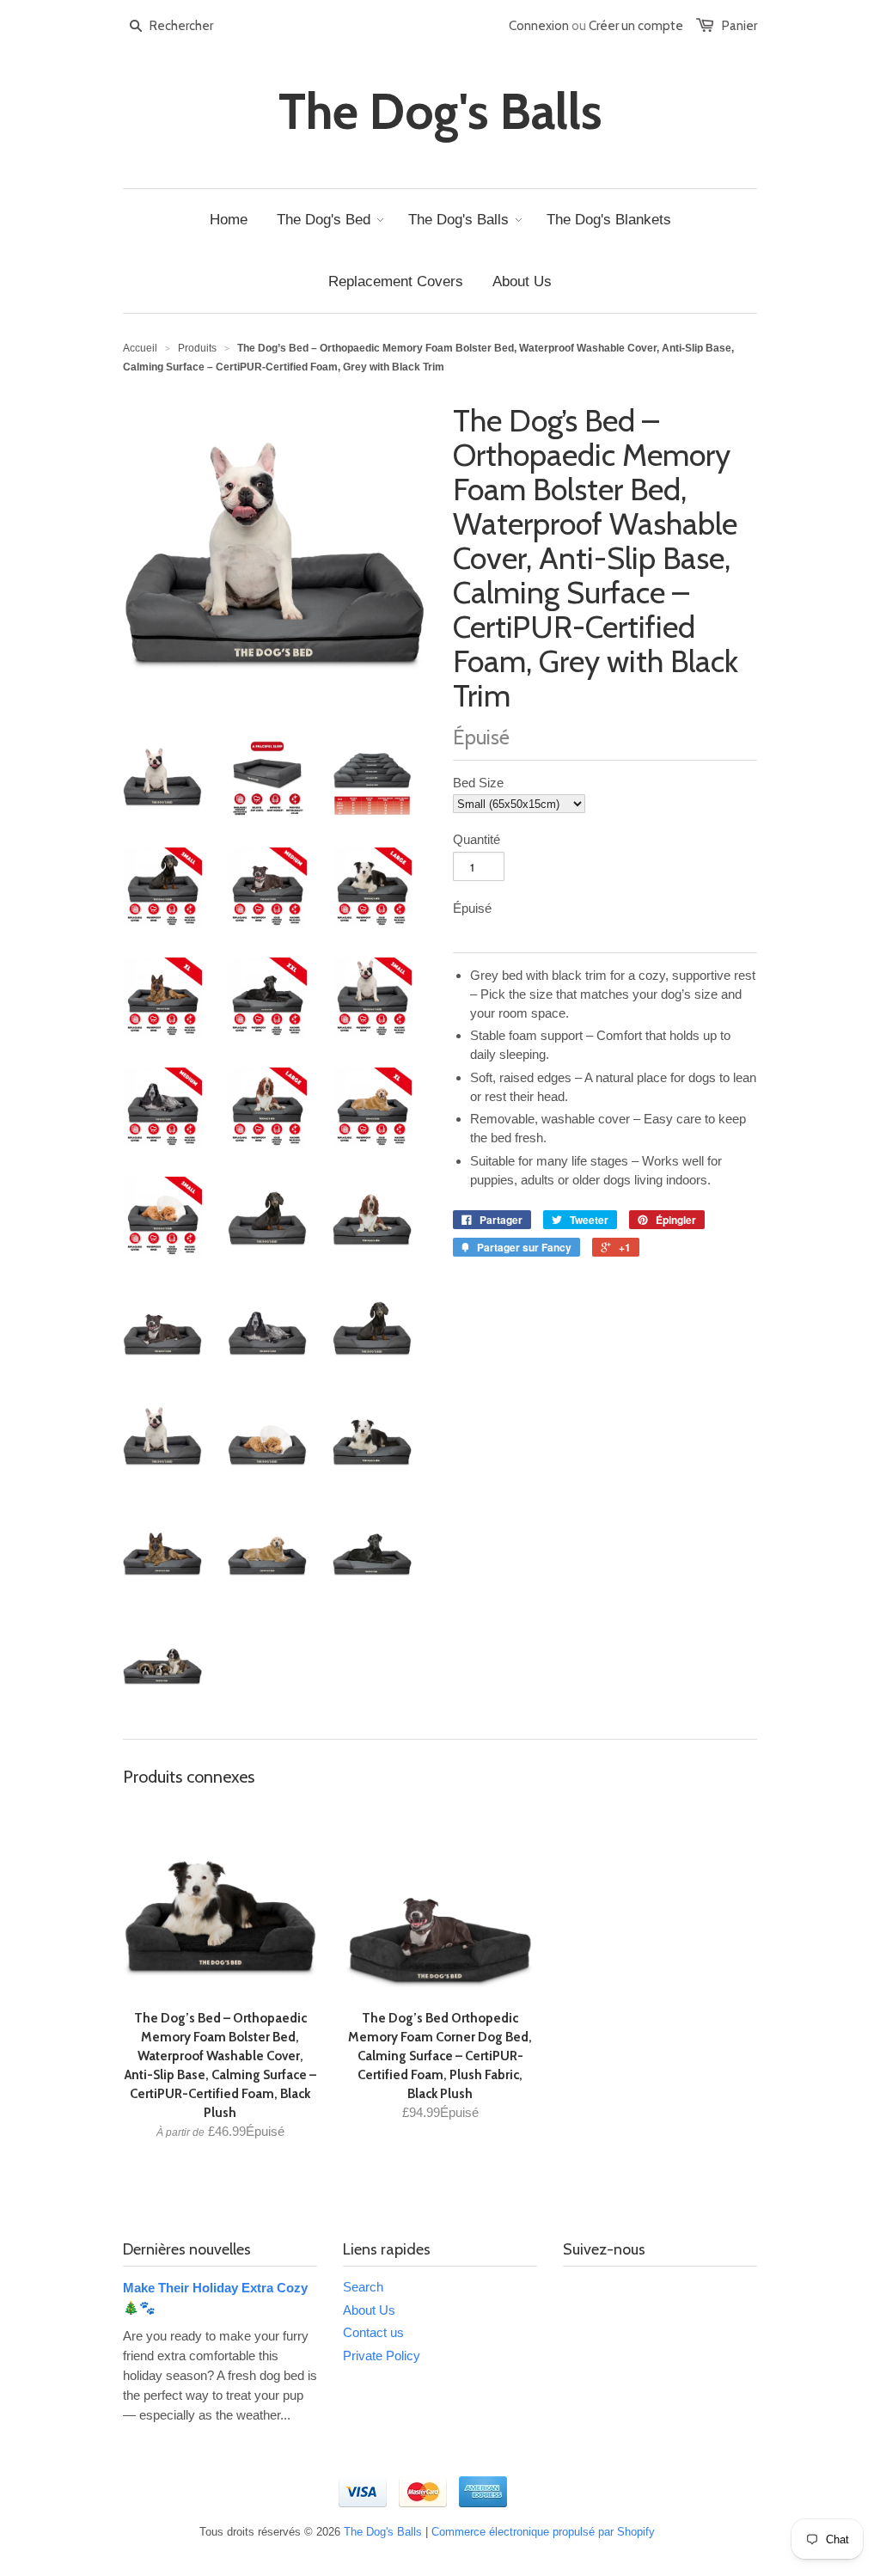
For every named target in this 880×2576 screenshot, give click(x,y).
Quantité (477, 839)
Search (363, 2287)
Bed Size (478, 783)
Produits (197, 348)
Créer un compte (636, 26)
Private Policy (382, 2356)
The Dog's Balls (440, 112)
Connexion (539, 26)
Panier (739, 26)
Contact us (373, 2332)
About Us (369, 2310)
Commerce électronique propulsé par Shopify (543, 2532)
